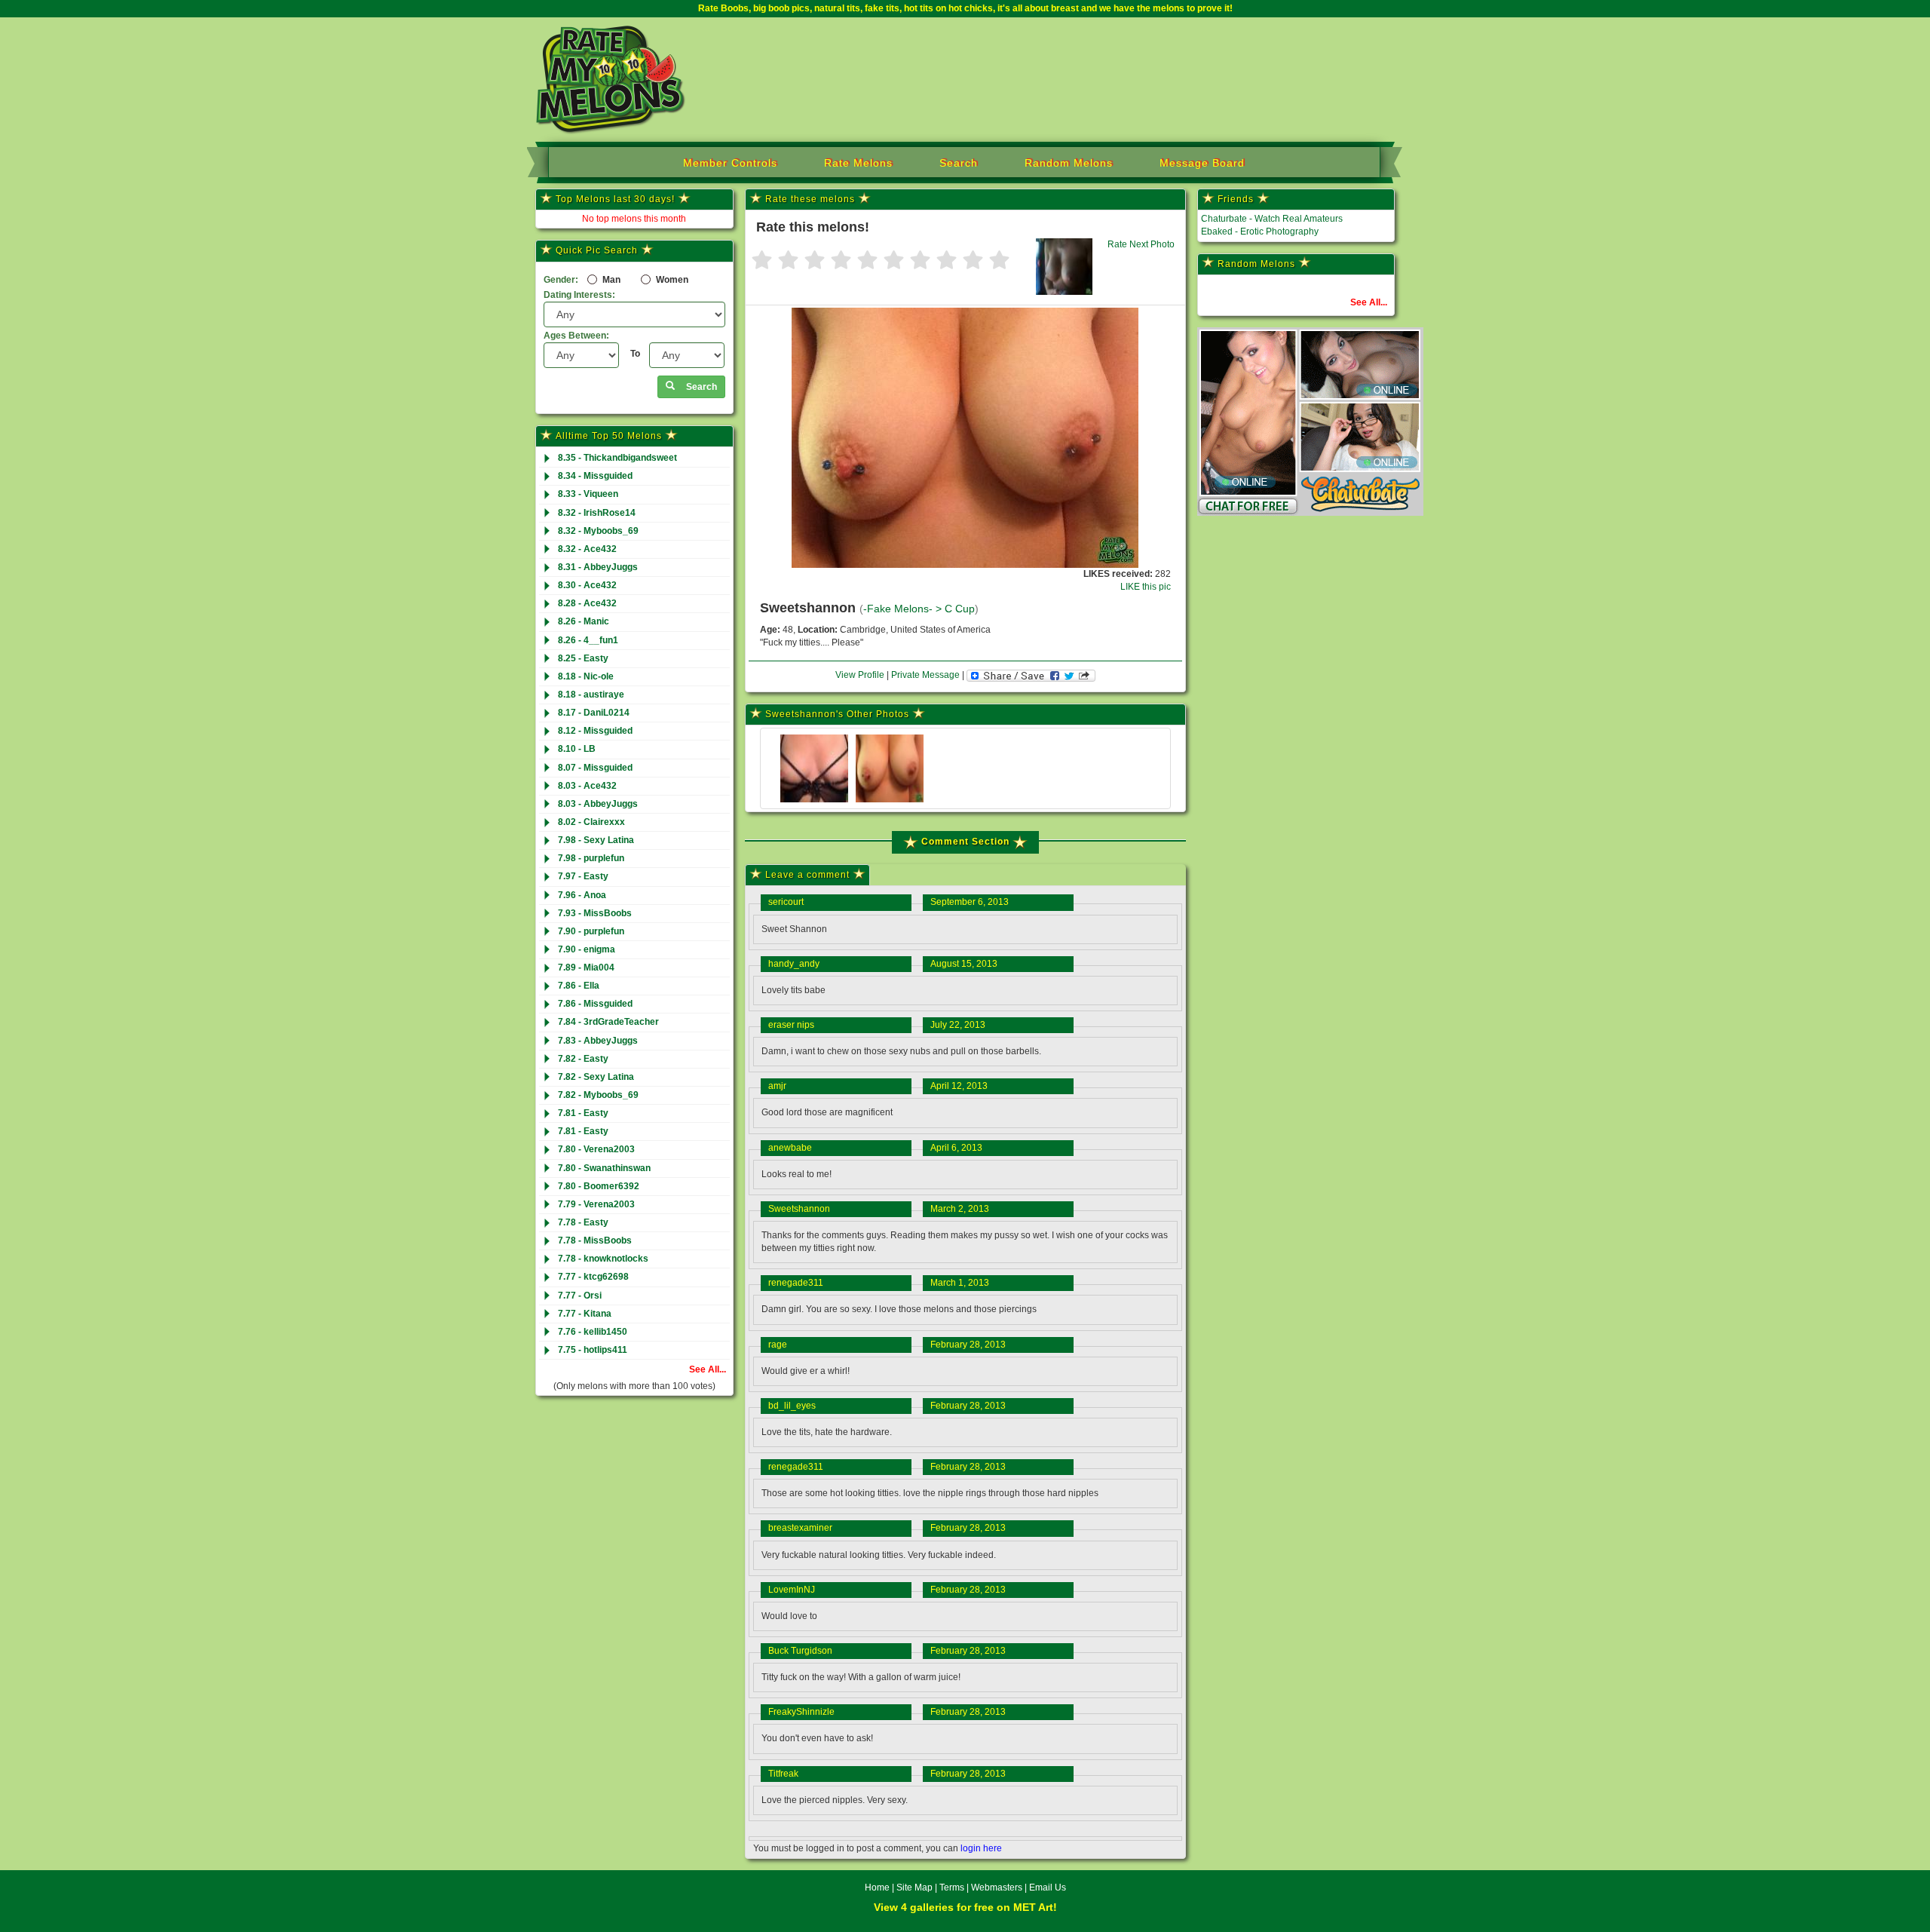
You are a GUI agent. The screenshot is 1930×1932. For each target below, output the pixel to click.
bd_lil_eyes (792, 1406)
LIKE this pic (1146, 587)
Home (877, 1888)
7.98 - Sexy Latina (596, 840)
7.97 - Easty (583, 876)
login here (981, 1848)
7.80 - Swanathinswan (604, 1168)
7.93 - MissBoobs (595, 913)
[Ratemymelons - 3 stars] (815, 261)
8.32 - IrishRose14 (597, 513)
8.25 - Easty (583, 658)
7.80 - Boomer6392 (599, 1186)
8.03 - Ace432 (587, 786)
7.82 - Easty (583, 1059)
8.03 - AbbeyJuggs (598, 804)
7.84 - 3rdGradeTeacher (608, 1022)
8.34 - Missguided (595, 476)
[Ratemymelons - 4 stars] (841, 261)
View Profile (860, 675)
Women (671, 280)
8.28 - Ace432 (587, 603)
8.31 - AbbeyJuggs (598, 567)
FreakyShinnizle (801, 1712)
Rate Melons (858, 163)
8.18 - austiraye (591, 695)
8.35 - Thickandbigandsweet (617, 458)
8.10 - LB (577, 749)
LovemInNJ (792, 1590)
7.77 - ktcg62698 (593, 1277)
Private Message (925, 675)
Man (610, 280)
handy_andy (794, 964)
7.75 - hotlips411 (593, 1350)
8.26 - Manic (584, 621)
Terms (952, 1888)
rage (778, 1345)
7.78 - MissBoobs (595, 1240)
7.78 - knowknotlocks (603, 1259)
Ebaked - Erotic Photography (1260, 232)
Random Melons (1069, 163)
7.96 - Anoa (582, 895)
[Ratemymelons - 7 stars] (920, 261)
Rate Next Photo (1141, 244)
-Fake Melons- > (904, 609)
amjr (777, 1086)
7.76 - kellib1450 (593, 1332)
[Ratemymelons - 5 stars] (867, 261)
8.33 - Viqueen (588, 494)
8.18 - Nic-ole (586, 676)
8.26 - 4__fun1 (588, 640)
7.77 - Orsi (580, 1296)
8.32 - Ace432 (587, 549)
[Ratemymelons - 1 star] (762, 261)
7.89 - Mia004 (586, 968)
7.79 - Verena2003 (596, 1204)
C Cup (960, 609)
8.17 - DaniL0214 (594, 713)
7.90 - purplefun (591, 931)
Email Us (1048, 1888)
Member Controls (730, 163)
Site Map (916, 1888)
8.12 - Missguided (595, 731)
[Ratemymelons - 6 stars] (894, 261)
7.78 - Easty (583, 1222)
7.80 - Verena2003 (596, 1149)
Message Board (1202, 163)
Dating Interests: (579, 295)
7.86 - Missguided (595, 1004)
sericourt (786, 902)
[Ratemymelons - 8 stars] (947, 261)
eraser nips (791, 1025)
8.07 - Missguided (595, 768)
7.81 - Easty (583, 1113)
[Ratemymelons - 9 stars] (973, 261)
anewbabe (790, 1148)
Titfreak (783, 1774)
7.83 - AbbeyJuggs (598, 1041)
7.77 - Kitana (585, 1314)
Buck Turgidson (800, 1651)
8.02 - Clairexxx (591, 822)
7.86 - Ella (579, 986)
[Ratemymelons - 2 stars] (788, 261)
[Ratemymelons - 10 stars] (999, 261)
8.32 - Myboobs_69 (598, 531)
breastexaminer (800, 1528)
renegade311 (796, 1283)
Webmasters (997, 1888)
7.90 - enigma (587, 949)
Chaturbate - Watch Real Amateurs (1272, 219)
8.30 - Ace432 (587, 585)
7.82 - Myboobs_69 (598, 1095)
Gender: (561, 280)
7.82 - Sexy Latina (596, 1077)
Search (959, 163)
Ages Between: (576, 336)
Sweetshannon (799, 1209)
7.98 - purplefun (591, 858)
